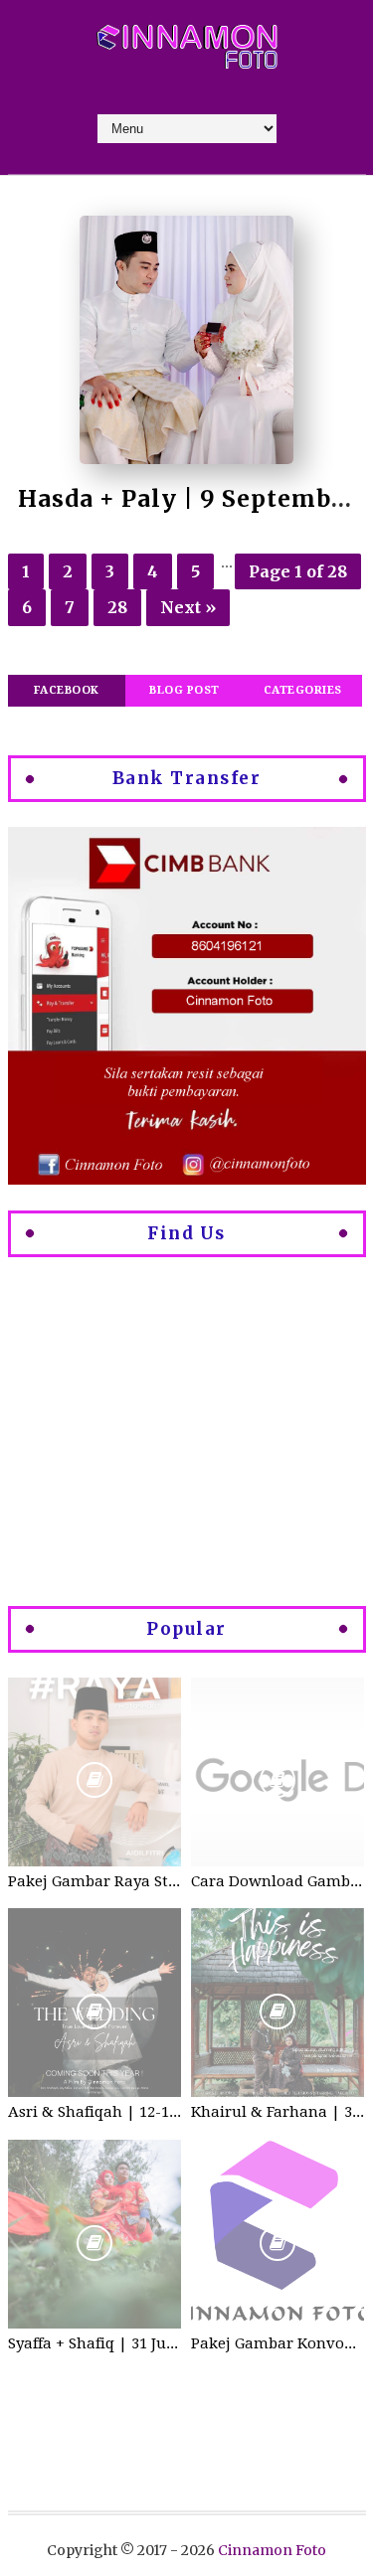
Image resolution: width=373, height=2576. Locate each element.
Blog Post (185, 690)
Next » (188, 607)
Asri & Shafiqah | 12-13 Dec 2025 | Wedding (94, 2112)
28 (117, 607)
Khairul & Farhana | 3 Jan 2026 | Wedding (278, 2112)
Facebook (67, 690)
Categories (303, 690)
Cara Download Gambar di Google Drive (278, 1881)
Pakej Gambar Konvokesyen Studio (278, 2343)
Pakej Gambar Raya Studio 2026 (94, 1881)
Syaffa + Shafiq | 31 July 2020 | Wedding (94, 2343)
